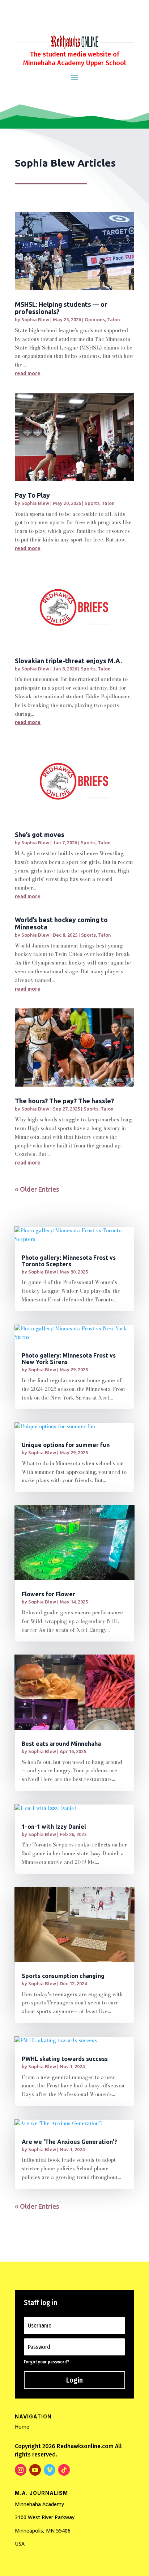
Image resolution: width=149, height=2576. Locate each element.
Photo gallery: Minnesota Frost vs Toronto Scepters (69, 1261)
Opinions (95, 319)
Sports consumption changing (63, 1976)
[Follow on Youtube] (35, 2470)
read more (28, 373)
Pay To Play (32, 495)
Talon (114, 319)
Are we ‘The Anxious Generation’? (69, 2142)
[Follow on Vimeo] (50, 2470)
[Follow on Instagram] (21, 2470)
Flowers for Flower (48, 1594)
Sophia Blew (35, 319)
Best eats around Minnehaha (61, 1744)
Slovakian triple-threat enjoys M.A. (68, 661)
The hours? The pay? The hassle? (64, 1101)
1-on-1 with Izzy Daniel (54, 1827)
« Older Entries (37, 1189)
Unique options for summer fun (66, 1445)
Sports (92, 503)
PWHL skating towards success (65, 2059)
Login (74, 2380)
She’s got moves (40, 835)
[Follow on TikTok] (64, 2470)
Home (22, 2427)
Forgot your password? (46, 2362)
